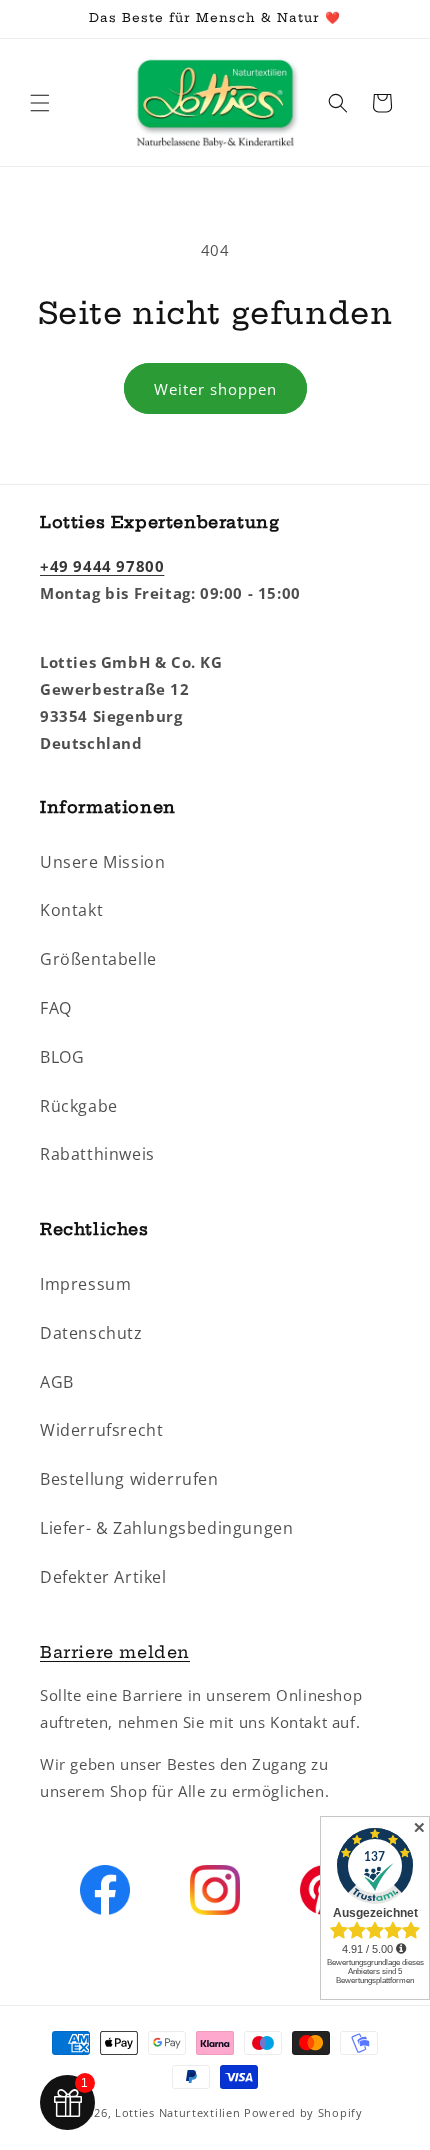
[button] (40, 103)
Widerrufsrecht (101, 1430)
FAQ (56, 1008)
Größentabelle (98, 959)
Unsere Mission (102, 862)
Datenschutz (91, 1333)
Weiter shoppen (215, 389)
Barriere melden (115, 1652)
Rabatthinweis (97, 1154)
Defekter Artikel (103, 1577)
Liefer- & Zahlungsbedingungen (166, 1528)
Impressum (85, 1284)
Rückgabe (79, 1106)
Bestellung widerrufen (129, 1479)
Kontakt (71, 910)
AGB (57, 1382)
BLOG (62, 1057)
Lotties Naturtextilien (177, 2112)
